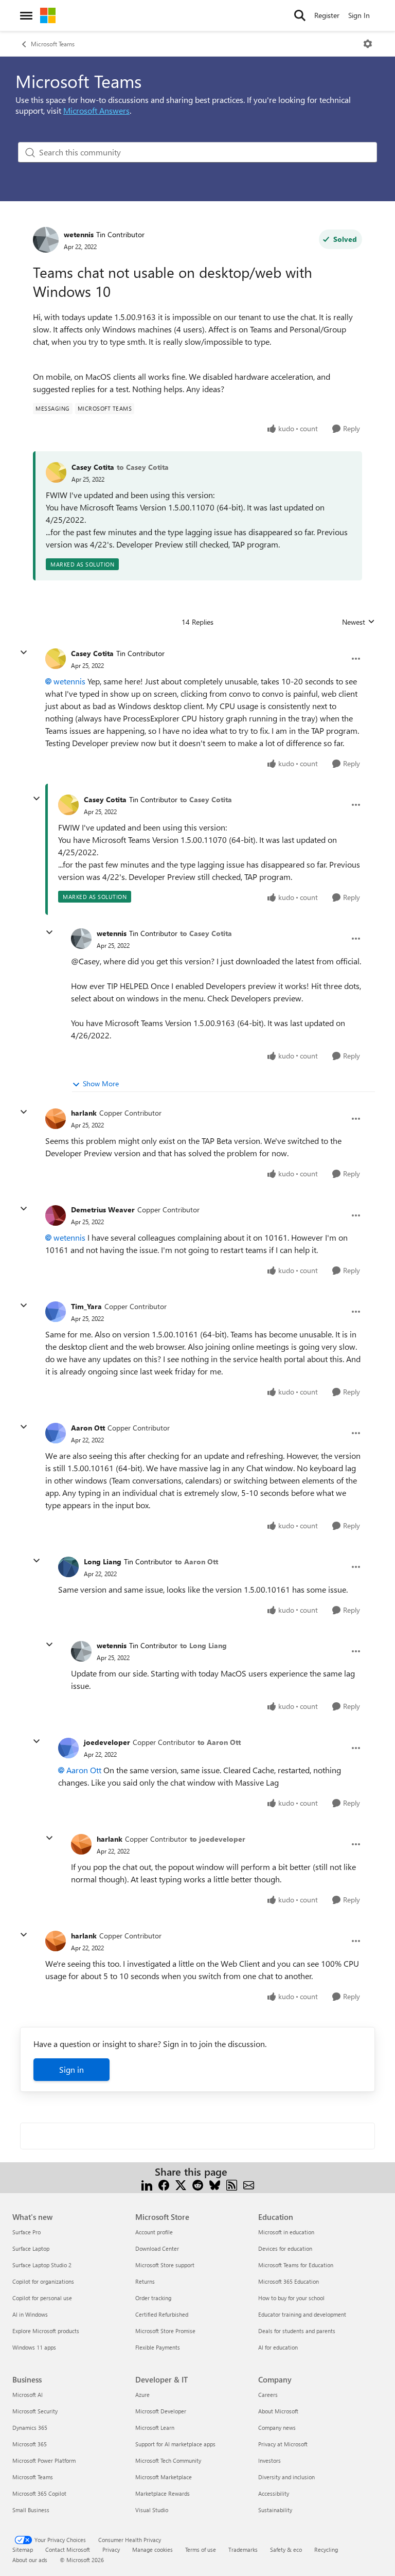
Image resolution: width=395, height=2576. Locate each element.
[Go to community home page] (48, 15)
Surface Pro (26, 2232)
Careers (268, 2395)
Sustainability (275, 2510)
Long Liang (103, 1562)
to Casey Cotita (143, 467)
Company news (277, 2428)
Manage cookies (152, 2549)
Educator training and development (302, 2314)
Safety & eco (286, 2549)
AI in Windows (30, 2314)
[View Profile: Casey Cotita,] (56, 472)
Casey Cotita (93, 467)
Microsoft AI (28, 2395)
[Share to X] (181, 2184)
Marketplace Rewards (163, 2493)
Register (327, 15)
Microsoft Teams (53, 44)
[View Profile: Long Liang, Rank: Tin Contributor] (68, 1567)
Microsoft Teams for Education (296, 2265)
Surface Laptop (31, 2248)
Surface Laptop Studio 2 (42, 2265)
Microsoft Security (35, 2411)
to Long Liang (203, 1645)
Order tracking (153, 2298)
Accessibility (274, 2493)
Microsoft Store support (165, 2265)
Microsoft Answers (96, 110)
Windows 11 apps (34, 2347)
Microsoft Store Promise (165, 2331)
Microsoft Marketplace (164, 2477)
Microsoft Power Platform (44, 2460)
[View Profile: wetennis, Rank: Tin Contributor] (46, 240)
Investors (270, 2460)
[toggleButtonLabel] (368, 44)
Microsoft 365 (30, 2444)
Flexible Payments (158, 2347)
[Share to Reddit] (198, 2184)
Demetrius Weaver (103, 1210)
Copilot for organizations (43, 2281)
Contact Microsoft (68, 2549)
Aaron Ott (88, 1428)
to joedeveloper (218, 1839)
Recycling (326, 2549)
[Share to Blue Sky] (215, 2184)
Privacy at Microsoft (283, 2444)
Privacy (111, 2549)
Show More (101, 1083)
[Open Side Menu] (26, 15)
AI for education (278, 2347)
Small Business (31, 2510)
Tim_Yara (86, 1306)
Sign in (71, 2069)
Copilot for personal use (42, 2298)
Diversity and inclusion (286, 2477)
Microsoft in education (286, 2232)
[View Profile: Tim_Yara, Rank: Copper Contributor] (56, 1312)
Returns (145, 2281)
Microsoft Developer (161, 2411)
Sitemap (23, 2549)
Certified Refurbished (162, 2314)
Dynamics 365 (30, 2428)
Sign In (359, 15)
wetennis (79, 234)
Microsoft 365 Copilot (39, 2493)
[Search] (300, 15)
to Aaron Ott (196, 1562)
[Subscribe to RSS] (232, 2184)
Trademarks (243, 2549)
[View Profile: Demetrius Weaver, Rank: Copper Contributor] (56, 1215)
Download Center (157, 2248)
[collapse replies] (24, 652)
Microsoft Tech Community (168, 2460)
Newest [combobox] (358, 622)
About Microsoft (278, 2411)
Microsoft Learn (155, 2428)
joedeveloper (107, 1742)
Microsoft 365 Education (289, 2281)
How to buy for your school (291, 2298)
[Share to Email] (249, 2184)
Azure (142, 2395)
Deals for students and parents (297, 2331)
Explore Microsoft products (46, 2331)
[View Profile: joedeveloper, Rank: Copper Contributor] (68, 1748)
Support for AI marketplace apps (175, 2444)
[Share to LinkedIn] (147, 2184)
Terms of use (201, 2549)
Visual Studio (152, 2510)
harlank (84, 1113)
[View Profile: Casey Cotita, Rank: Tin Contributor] (56, 659)
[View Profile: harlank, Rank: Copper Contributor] (56, 1119)
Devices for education (285, 2248)
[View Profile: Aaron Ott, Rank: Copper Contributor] (56, 1433)
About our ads (30, 2560)
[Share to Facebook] (164, 2184)
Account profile (154, 2232)
